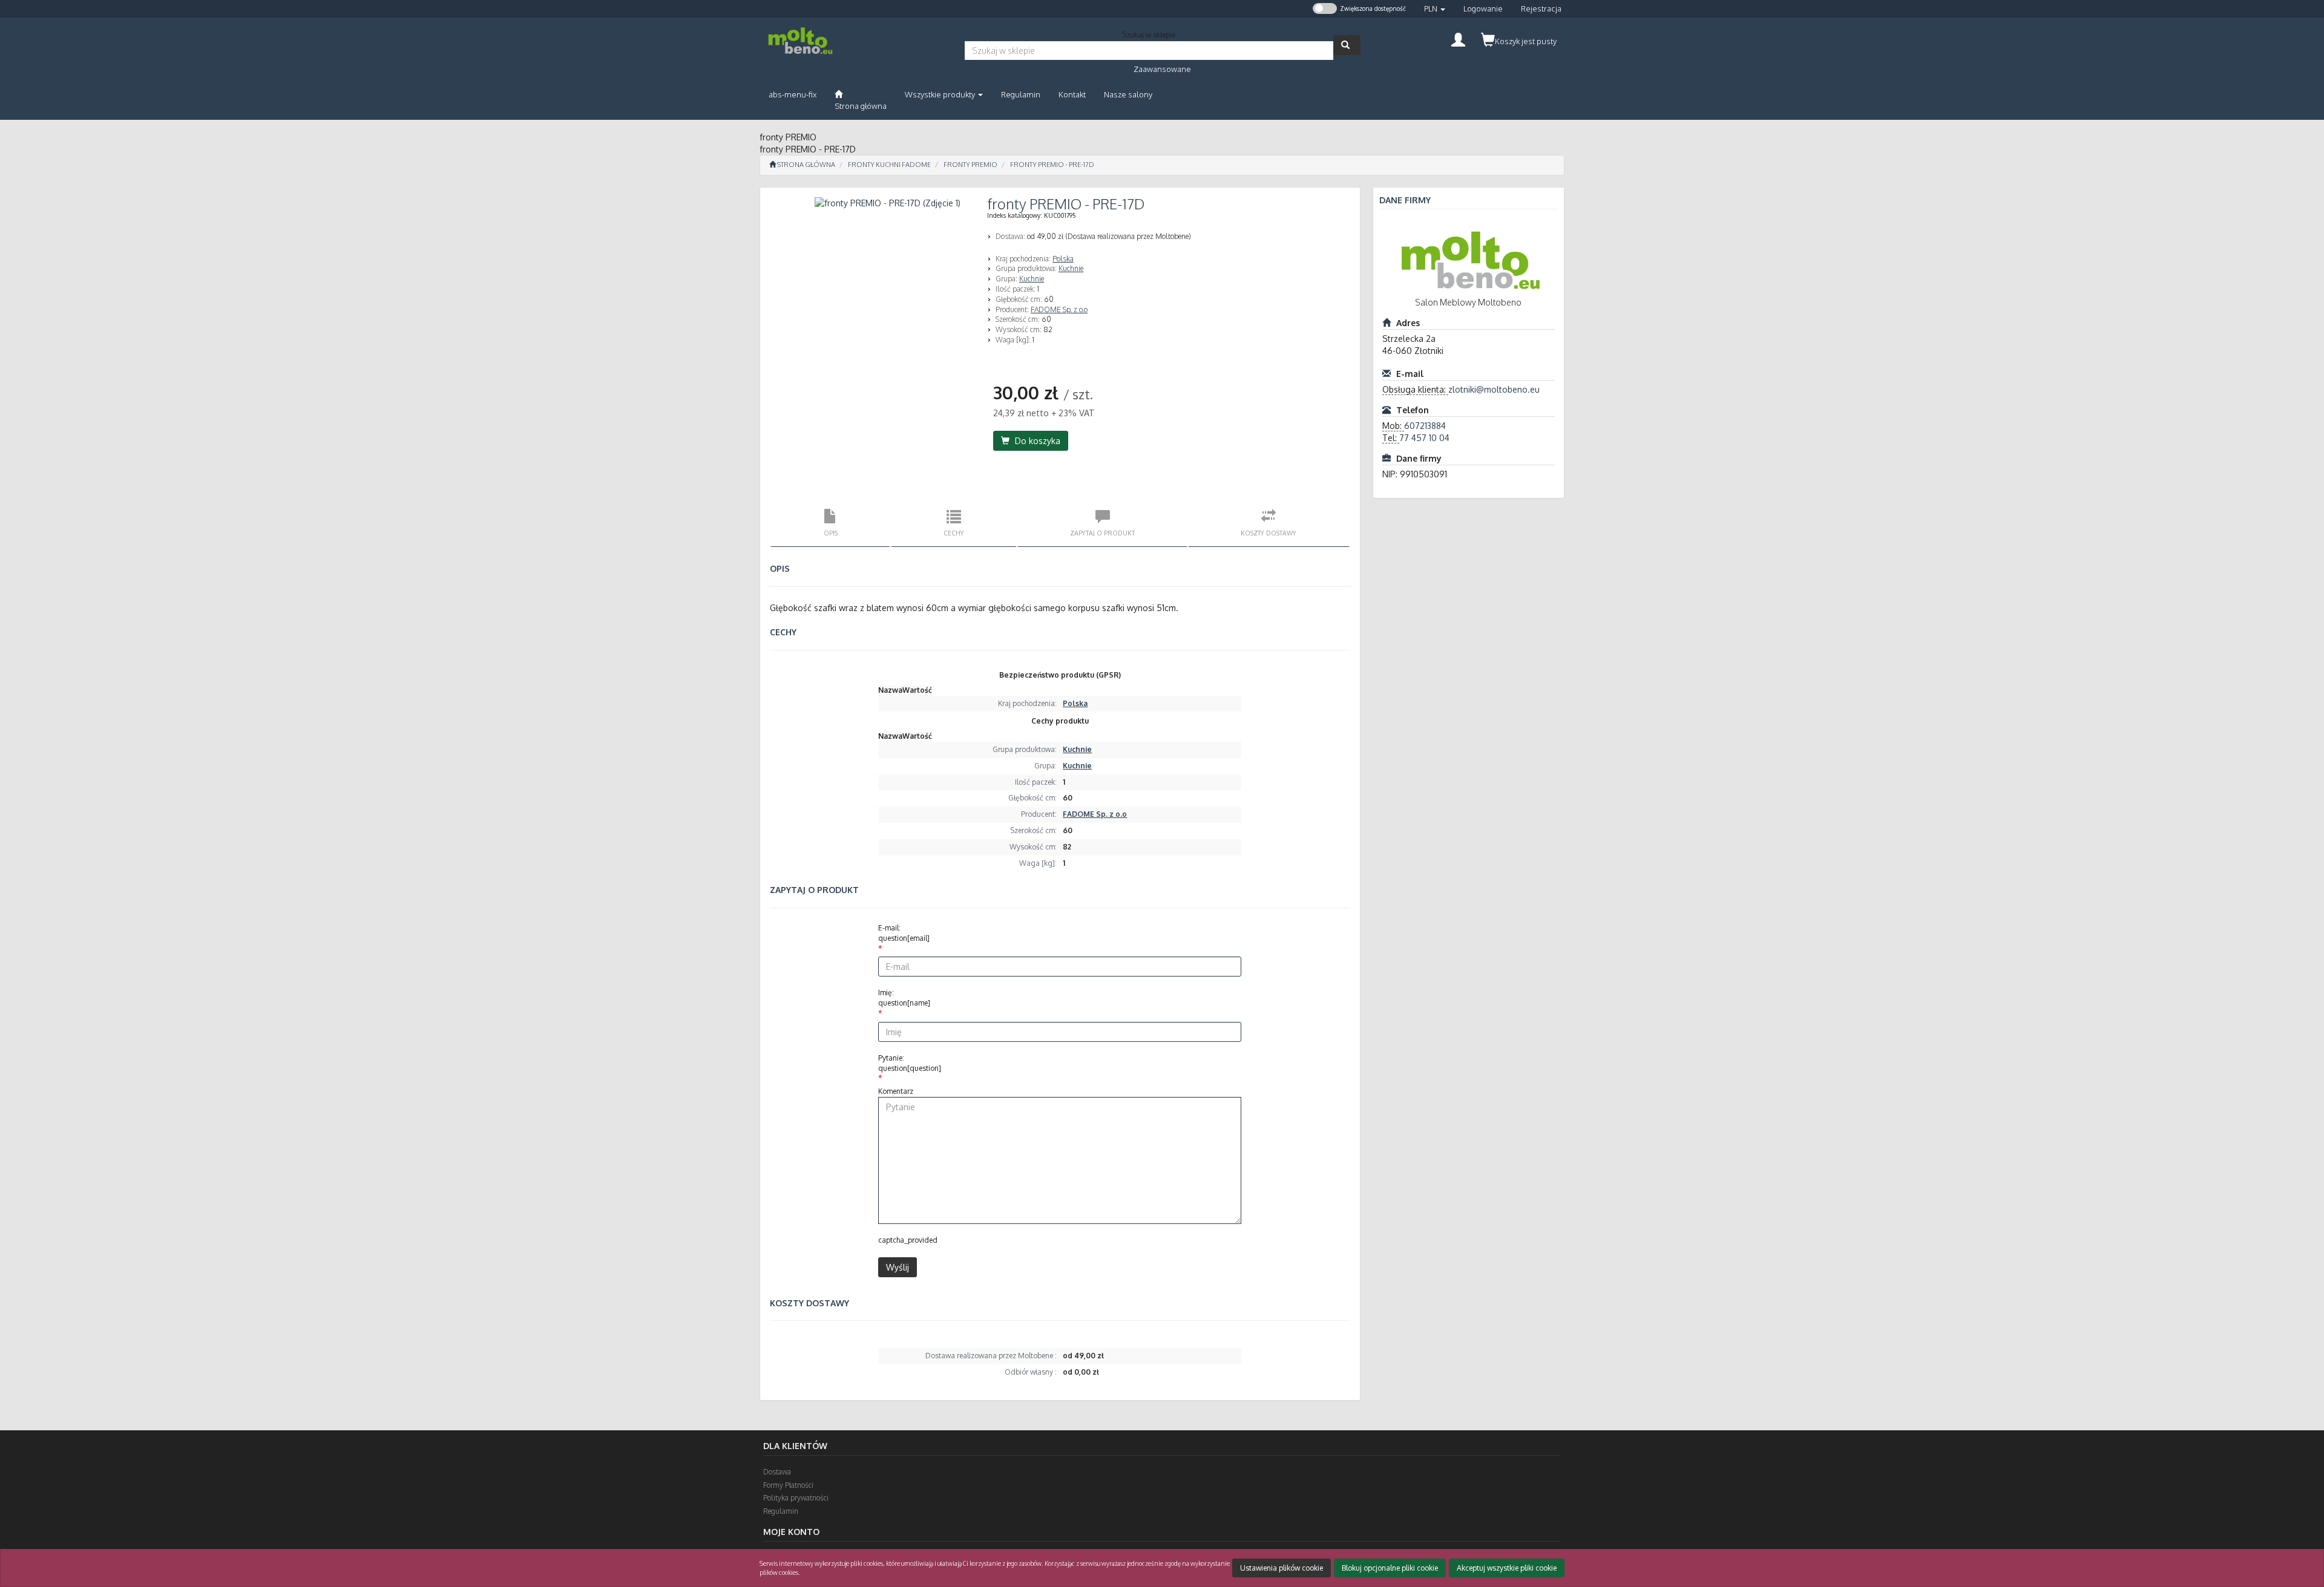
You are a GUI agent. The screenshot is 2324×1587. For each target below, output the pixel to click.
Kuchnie (1071, 268)
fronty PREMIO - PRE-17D (1052, 165)
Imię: (904, 998)
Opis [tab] (831, 533)
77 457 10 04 (1424, 438)
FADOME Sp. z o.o (1059, 309)
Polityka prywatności (796, 1498)
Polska (1063, 259)
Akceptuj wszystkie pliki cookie (1507, 1568)
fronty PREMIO (970, 165)
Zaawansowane (1162, 69)
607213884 (1425, 426)
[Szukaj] (1347, 45)
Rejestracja (1541, 8)
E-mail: (904, 933)
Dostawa (777, 1472)
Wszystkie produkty (941, 94)
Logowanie (1483, 8)
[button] (1435, 9)
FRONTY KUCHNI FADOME (889, 165)
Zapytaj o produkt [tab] (1102, 533)
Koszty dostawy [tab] (1269, 533)
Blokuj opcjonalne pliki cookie (1390, 1568)
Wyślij (898, 1267)
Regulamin (781, 1511)
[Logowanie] (1458, 38)
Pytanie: (910, 1063)
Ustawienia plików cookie (1282, 1568)
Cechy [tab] (954, 533)
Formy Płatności (788, 1485)
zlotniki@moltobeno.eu (1494, 389)
